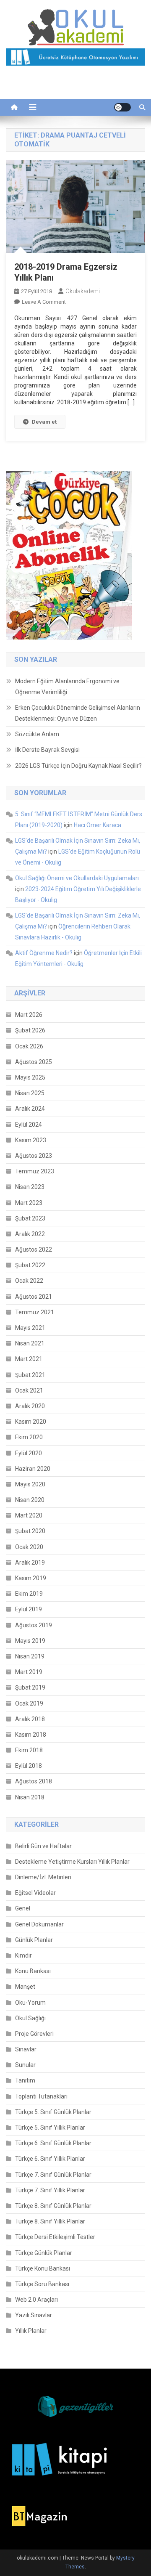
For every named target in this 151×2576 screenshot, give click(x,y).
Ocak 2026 (29, 1046)
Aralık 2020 (30, 1406)
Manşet (25, 1987)
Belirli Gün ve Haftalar (43, 1846)
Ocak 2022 (29, 1281)
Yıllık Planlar (31, 2331)
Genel (23, 1908)
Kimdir (23, 1955)
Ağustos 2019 (34, 1625)
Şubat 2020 (30, 1531)
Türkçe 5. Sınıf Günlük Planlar (53, 2112)
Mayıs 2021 (30, 1328)
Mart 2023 (29, 1203)
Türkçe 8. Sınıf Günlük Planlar (53, 2206)
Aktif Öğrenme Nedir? (44, 953)
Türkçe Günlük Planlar (44, 2253)
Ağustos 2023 (34, 1156)
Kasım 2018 (31, 1735)
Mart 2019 (29, 1672)
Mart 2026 (29, 1015)
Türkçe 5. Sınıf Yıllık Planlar (50, 2128)
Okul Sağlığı (30, 2018)
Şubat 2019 (30, 1687)
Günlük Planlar (34, 1940)
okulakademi (83, 291)
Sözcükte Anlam (37, 734)
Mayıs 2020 (30, 1484)
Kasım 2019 (31, 1578)
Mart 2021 (29, 1359)
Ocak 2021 (29, 1390)
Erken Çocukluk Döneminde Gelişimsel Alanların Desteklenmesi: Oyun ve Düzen (78, 713)
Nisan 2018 (30, 1797)
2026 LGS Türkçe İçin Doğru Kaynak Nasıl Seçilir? (78, 766)
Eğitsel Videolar (35, 1893)
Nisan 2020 (30, 1500)
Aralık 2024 (30, 1109)
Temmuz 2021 (35, 1312)
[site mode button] (122, 107)
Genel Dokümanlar (39, 1924)
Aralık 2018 (30, 1719)
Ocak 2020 (29, 1547)
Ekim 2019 (29, 1594)
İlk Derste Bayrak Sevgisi (47, 750)
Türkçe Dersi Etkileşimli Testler (55, 2237)
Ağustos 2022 (34, 1250)
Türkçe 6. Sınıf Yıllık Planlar (50, 2159)
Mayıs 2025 (30, 1077)
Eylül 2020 (29, 1453)
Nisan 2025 (30, 1093)
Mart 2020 (29, 1515)
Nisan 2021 (30, 1343)
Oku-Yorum (30, 2003)
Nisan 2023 (30, 1187)
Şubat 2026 (30, 1030)
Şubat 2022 (30, 1265)
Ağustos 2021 (34, 1297)
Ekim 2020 (29, 1437)
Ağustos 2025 (34, 1062)
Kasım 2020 (31, 1422)
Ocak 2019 (29, 1703)
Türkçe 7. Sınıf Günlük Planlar (53, 2175)
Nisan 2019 (30, 1656)
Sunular (25, 2065)
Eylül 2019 (29, 1609)
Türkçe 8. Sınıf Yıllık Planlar (50, 2221)
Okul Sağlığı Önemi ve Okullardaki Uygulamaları (77, 878)
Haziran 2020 (33, 1469)
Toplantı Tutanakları (41, 2096)
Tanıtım (25, 2080)
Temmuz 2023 (35, 1171)
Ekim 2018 (29, 1750)
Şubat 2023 (30, 1218)
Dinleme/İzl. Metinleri (43, 1877)
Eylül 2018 (29, 1766)
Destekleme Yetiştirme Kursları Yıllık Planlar (72, 1862)
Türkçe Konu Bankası (43, 2268)
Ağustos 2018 (34, 1781)
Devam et (44, 422)
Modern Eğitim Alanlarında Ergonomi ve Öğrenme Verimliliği (67, 687)
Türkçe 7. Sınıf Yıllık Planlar (50, 2190)
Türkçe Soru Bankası (42, 2284)
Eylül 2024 (29, 1125)
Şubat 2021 (30, 1375)
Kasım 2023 (31, 1140)
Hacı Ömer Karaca (98, 825)
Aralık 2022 (30, 1234)
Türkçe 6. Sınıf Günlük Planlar (53, 2143)
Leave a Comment (44, 302)
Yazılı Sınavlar (34, 2315)
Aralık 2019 (30, 1563)
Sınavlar (26, 2049)
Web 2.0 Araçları (36, 2300)
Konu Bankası (33, 1971)
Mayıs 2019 (30, 1641)
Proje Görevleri (34, 2034)
